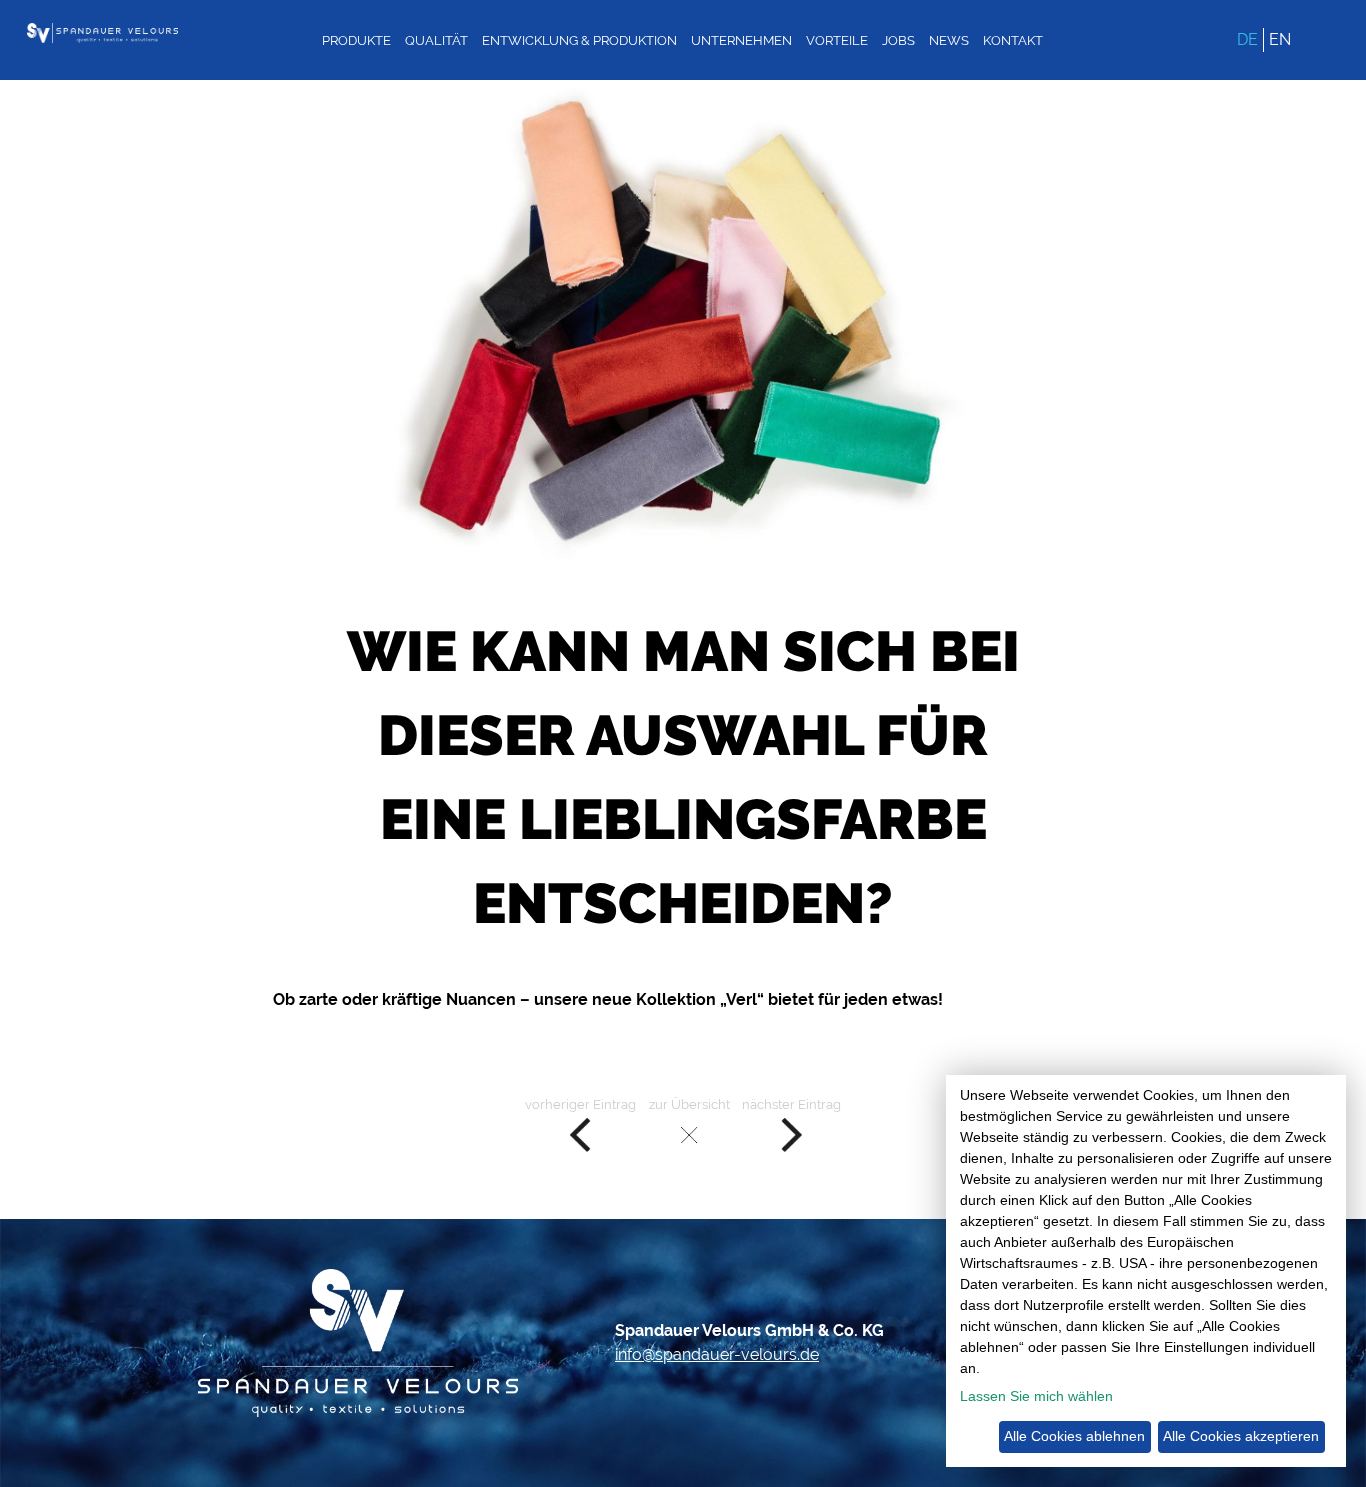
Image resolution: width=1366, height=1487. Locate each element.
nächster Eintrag (791, 1104)
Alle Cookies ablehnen (1074, 1436)
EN (1280, 39)
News (949, 40)
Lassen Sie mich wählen (1036, 1396)
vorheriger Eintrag (580, 1104)
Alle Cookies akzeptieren (1241, 1436)
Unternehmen (741, 40)
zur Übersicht (689, 1104)
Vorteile (837, 40)
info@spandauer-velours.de (717, 1354)
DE (1247, 39)
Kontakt (1013, 40)
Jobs (898, 40)
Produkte (356, 40)
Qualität (436, 40)
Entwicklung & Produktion (579, 40)
